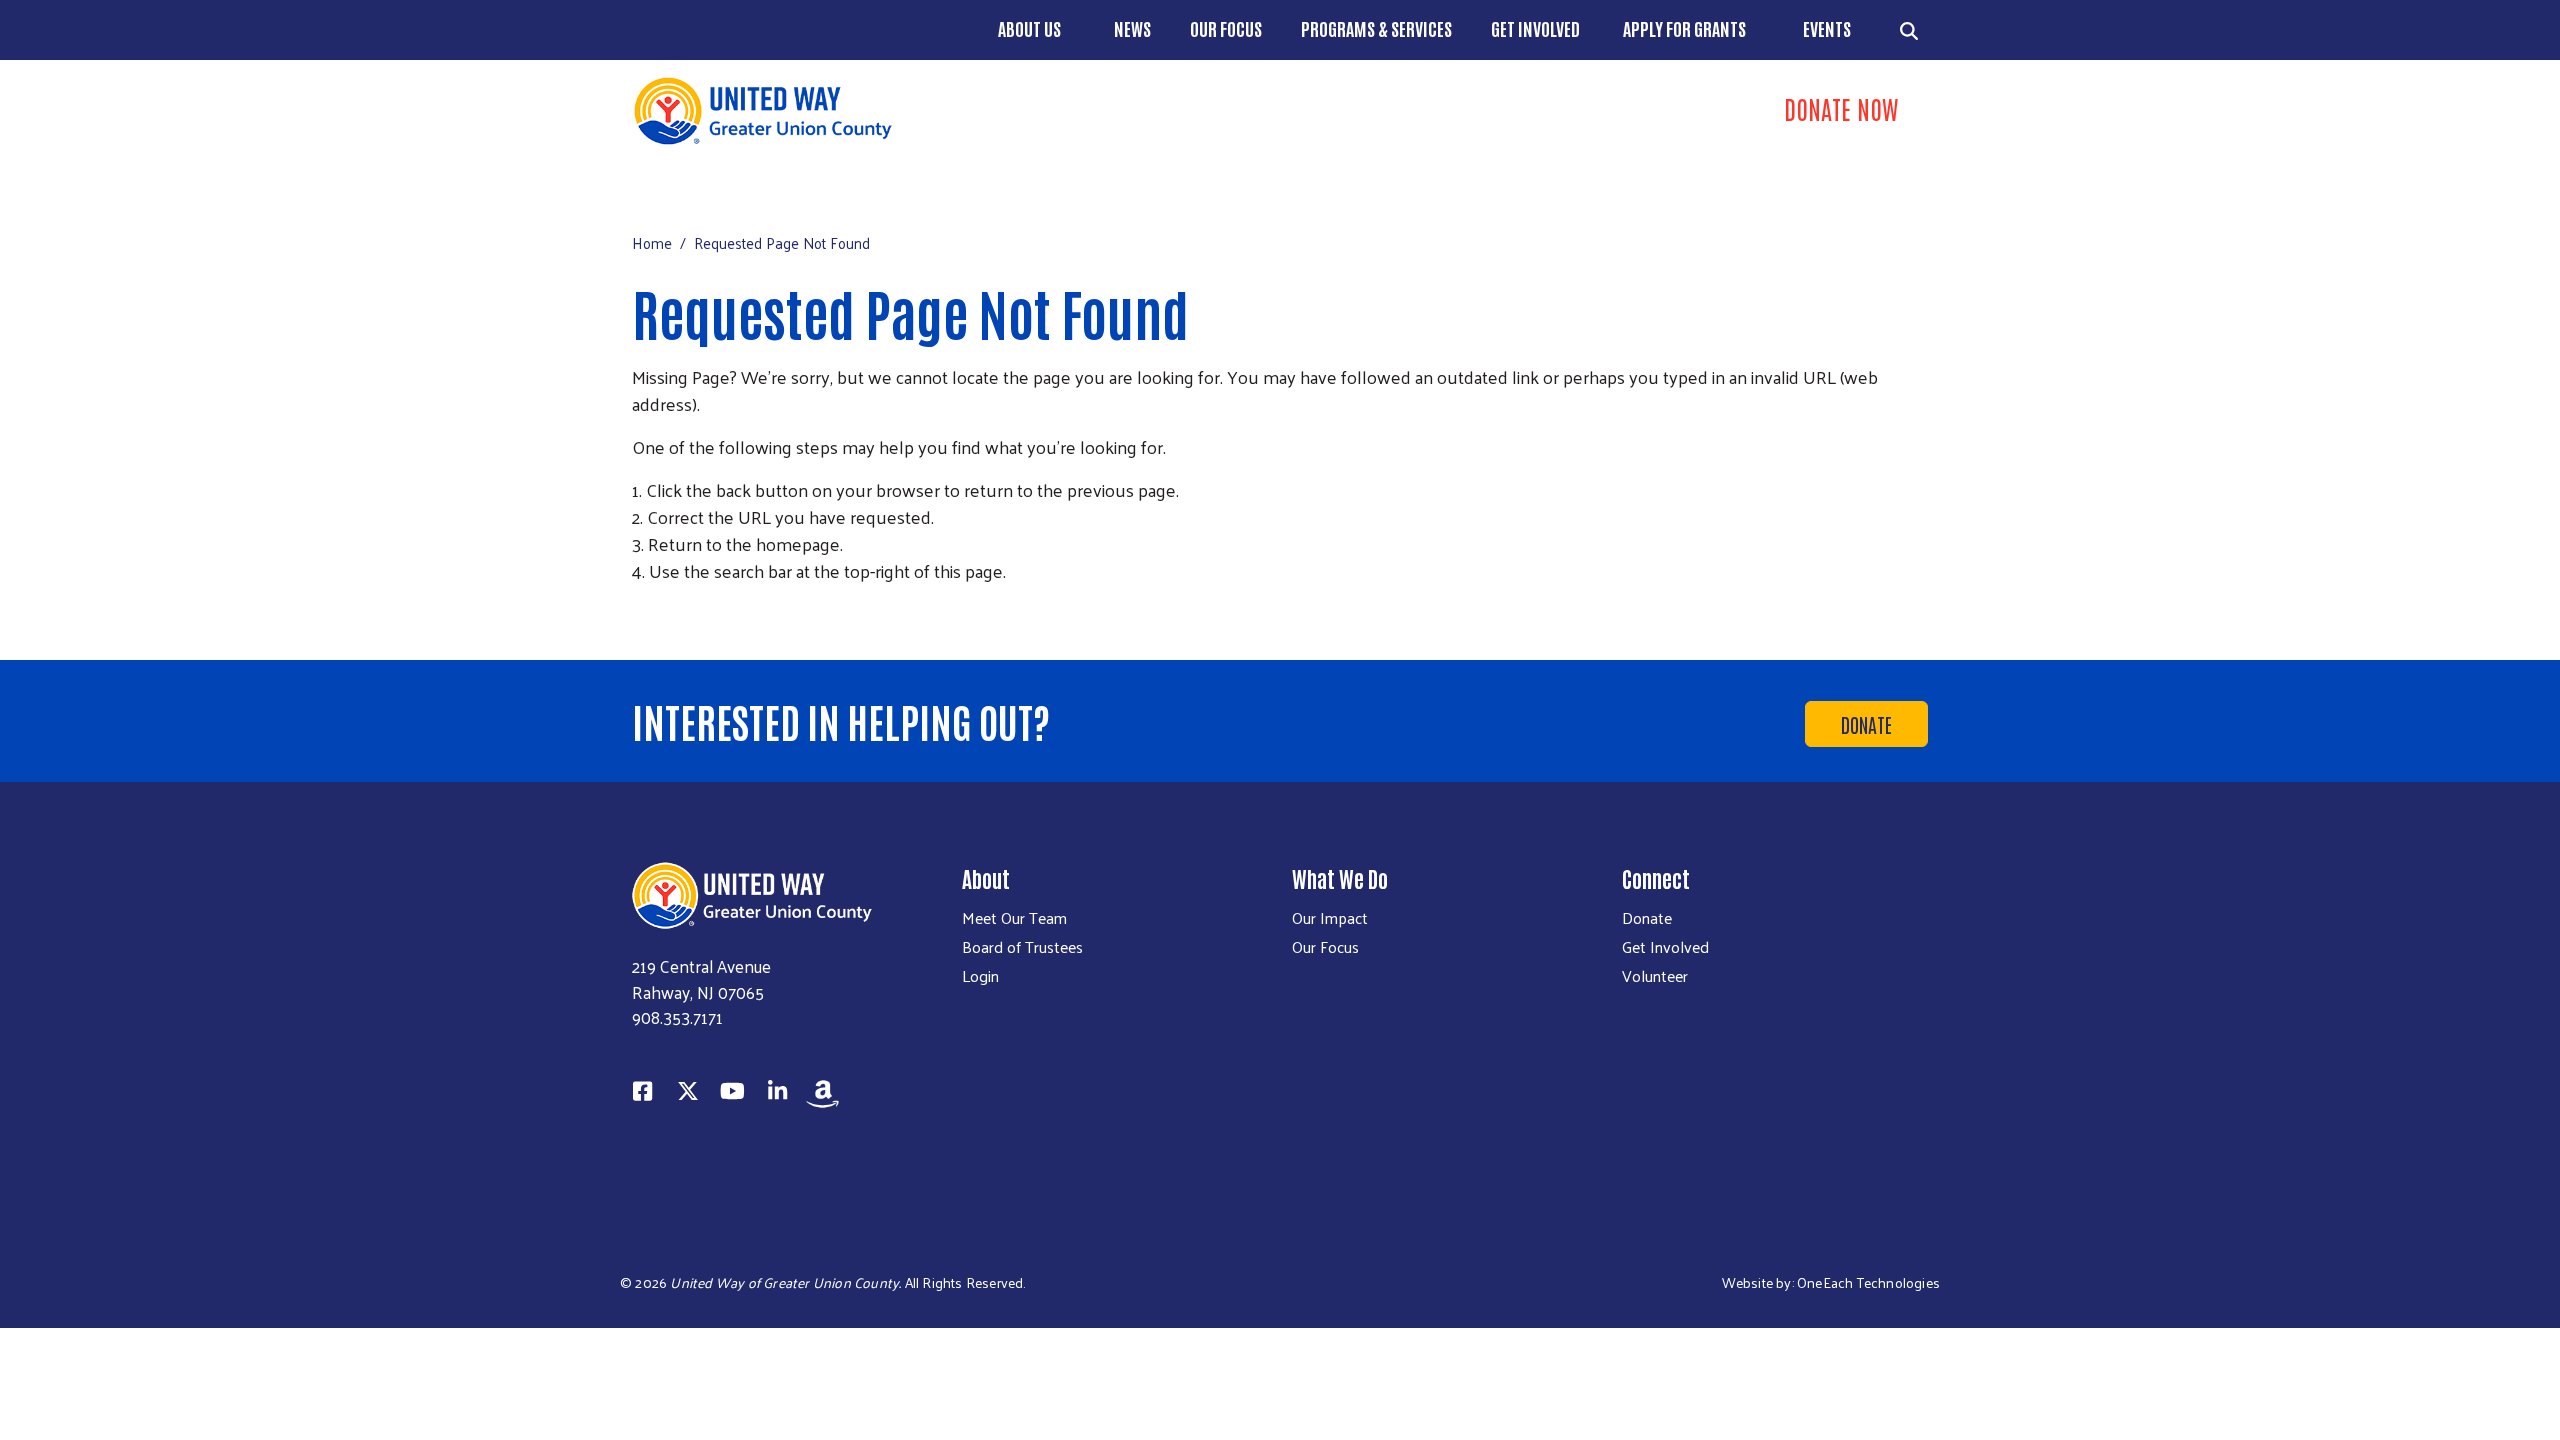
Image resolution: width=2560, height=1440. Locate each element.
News (1132, 28)
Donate (1866, 724)
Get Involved (1535, 28)
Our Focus (1226, 28)
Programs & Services (1376, 28)
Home (652, 242)
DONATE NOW (1841, 108)
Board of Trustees (1022, 947)
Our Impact (1330, 918)
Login (980, 976)
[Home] (950, 111)
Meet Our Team (1014, 918)
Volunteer (1655, 976)
